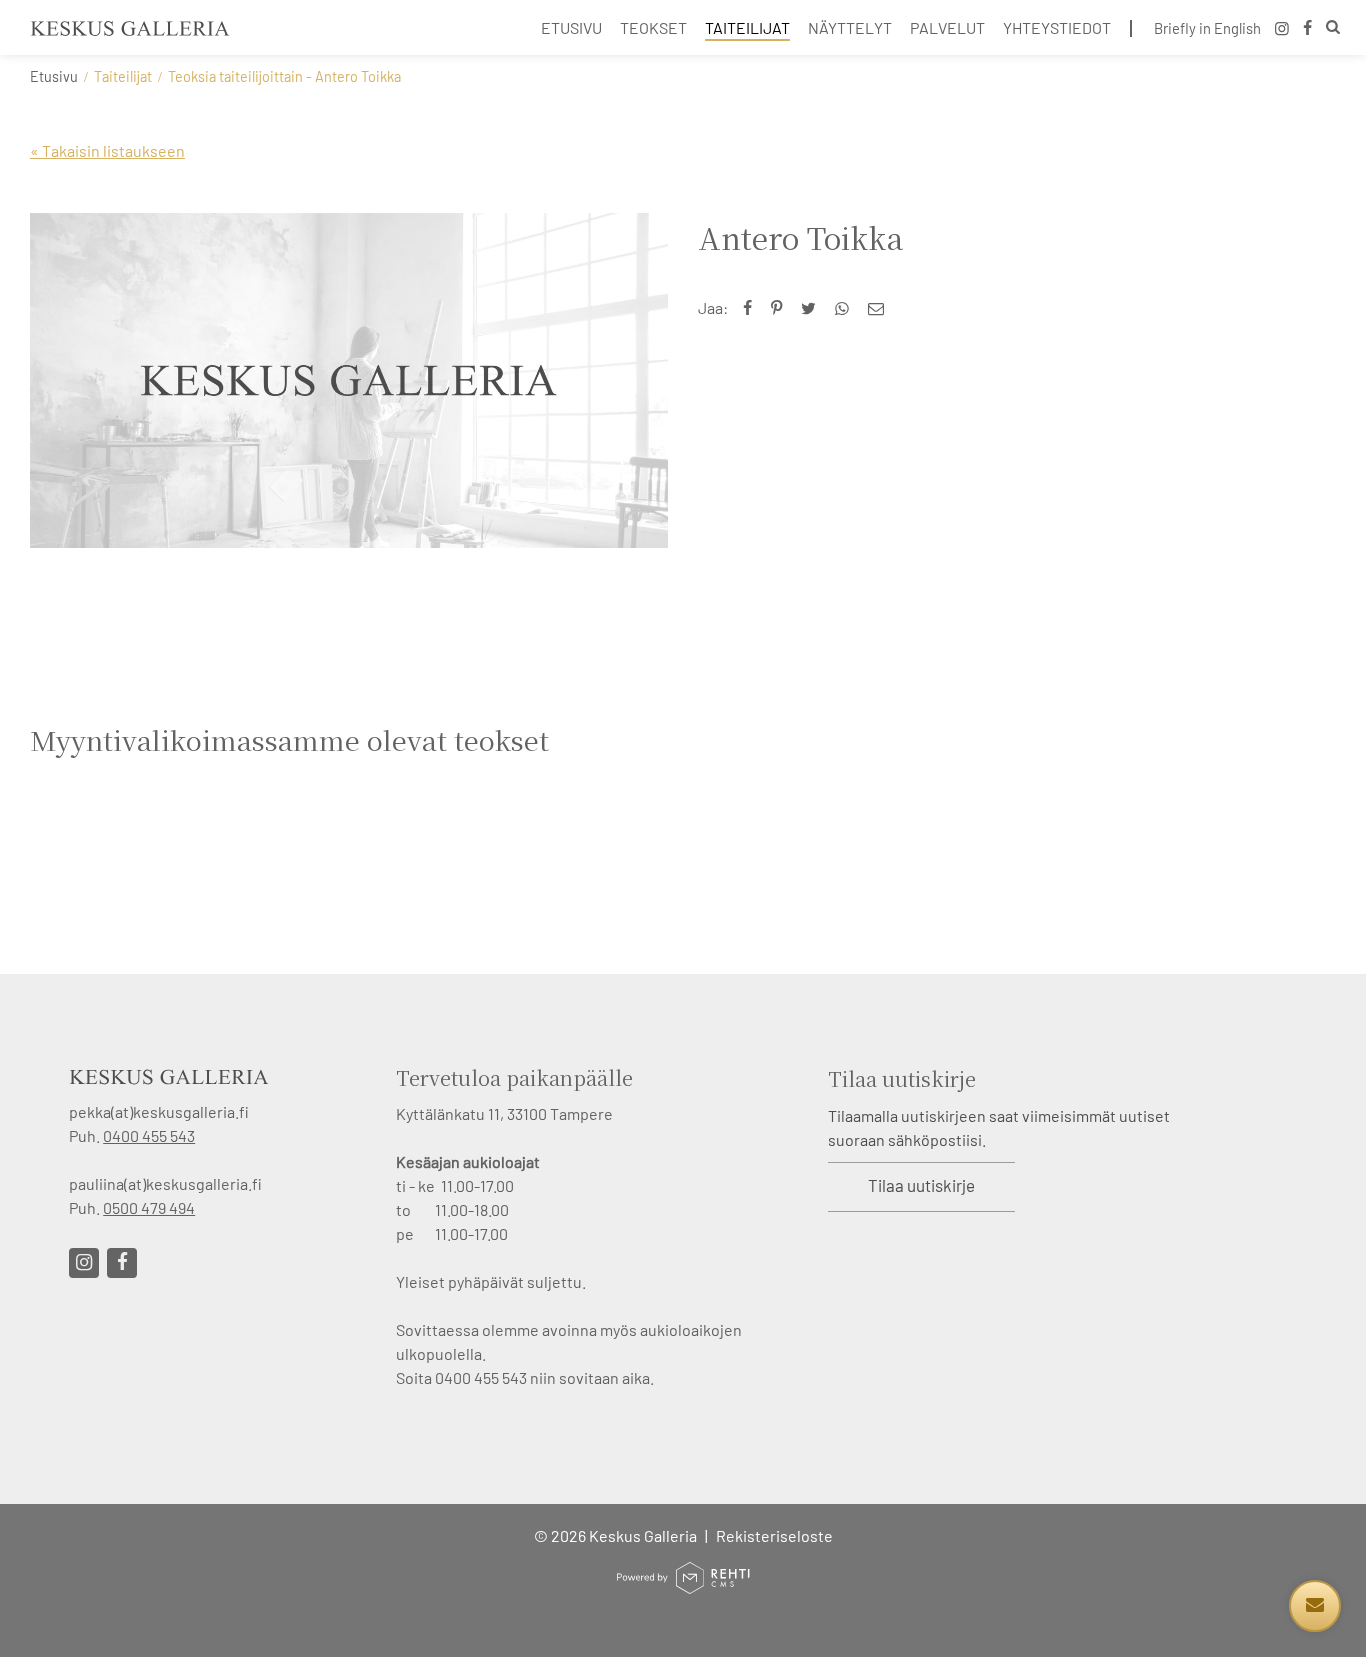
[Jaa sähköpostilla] (880, 307)
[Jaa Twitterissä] (813, 307)
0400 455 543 (149, 1135)
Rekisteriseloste (774, 1535)
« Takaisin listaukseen (107, 150)
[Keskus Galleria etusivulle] (130, 28)
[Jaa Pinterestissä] (781, 307)
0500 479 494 (149, 1207)
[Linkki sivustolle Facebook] (122, 1263)
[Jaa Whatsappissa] (846, 307)
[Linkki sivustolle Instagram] (84, 1263)
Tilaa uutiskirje (921, 1185)
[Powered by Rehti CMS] (683, 1585)
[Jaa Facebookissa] (752, 307)
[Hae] (1333, 29)
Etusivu (54, 76)
